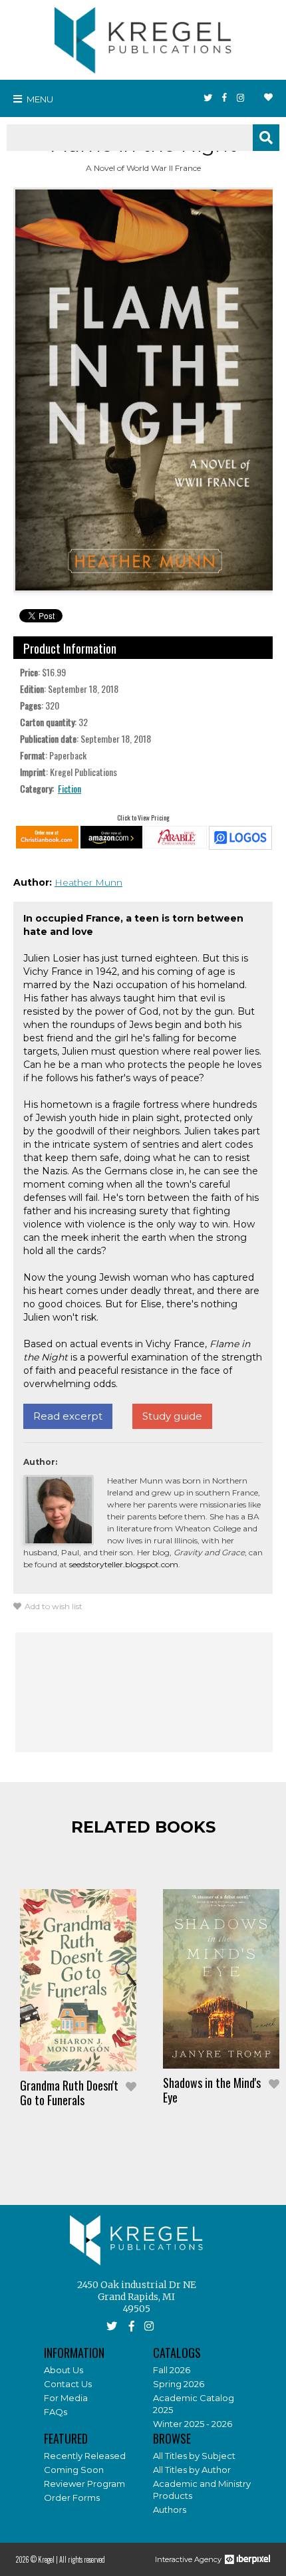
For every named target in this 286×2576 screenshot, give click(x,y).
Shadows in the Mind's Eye (212, 2090)
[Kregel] (143, 37)
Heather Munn (88, 882)
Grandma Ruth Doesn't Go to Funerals (69, 2093)
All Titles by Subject (194, 2456)
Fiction (70, 788)
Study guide (172, 1416)
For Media (66, 2398)
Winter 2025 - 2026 (193, 2424)
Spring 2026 (179, 2384)
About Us (64, 2370)
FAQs (56, 2412)
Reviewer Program (84, 2484)
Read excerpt (68, 1416)
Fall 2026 (172, 2370)
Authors (170, 2510)
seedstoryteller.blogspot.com (124, 1564)
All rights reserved (82, 2559)
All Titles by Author (192, 2470)
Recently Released (85, 2456)
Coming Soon (74, 2470)
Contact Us (68, 2384)
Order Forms (72, 2498)
